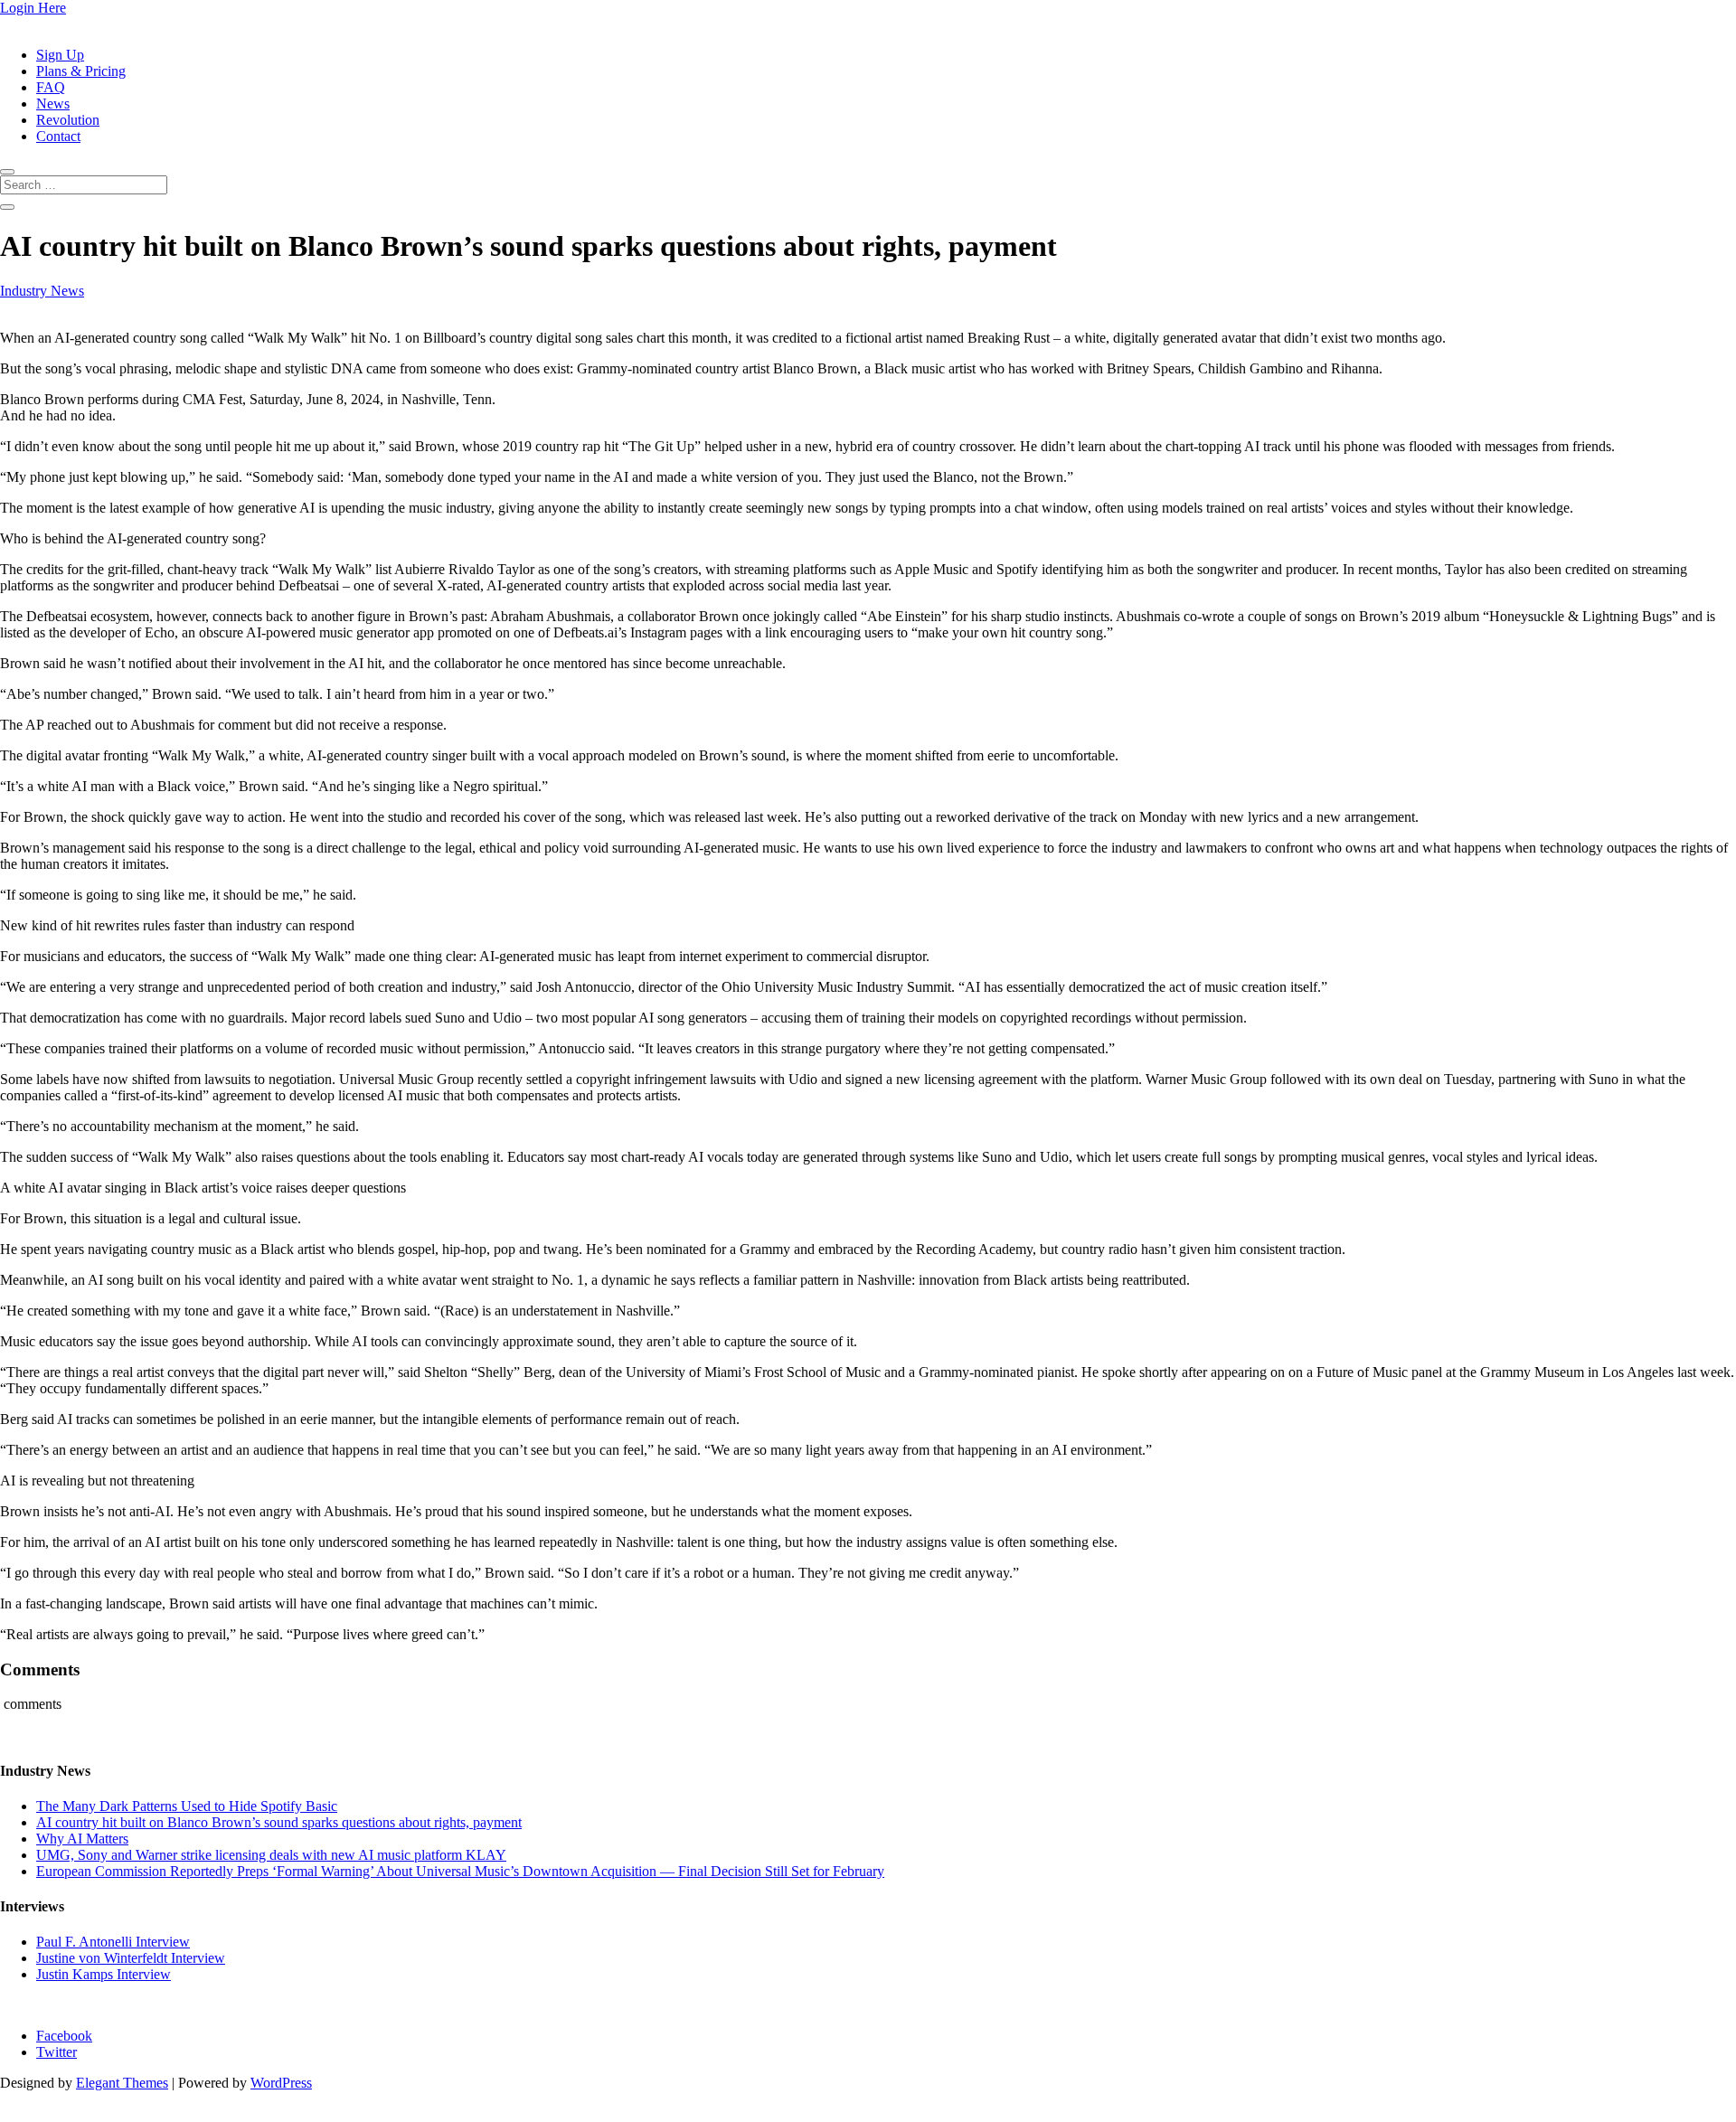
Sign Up (60, 55)
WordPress (281, 2083)
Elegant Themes (122, 2083)
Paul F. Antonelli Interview (113, 1942)
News (53, 104)
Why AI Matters (82, 1839)
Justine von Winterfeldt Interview (131, 1958)
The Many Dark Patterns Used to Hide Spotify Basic (187, 1806)
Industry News (42, 291)
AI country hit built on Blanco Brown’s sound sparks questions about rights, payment (279, 1822)
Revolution (68, 120)
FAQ (51, 87)
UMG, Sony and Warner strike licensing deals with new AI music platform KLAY (271, 1855)
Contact (58, 136)
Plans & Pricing (81, 71)
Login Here (33, 8)
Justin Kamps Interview (104, 1974)
